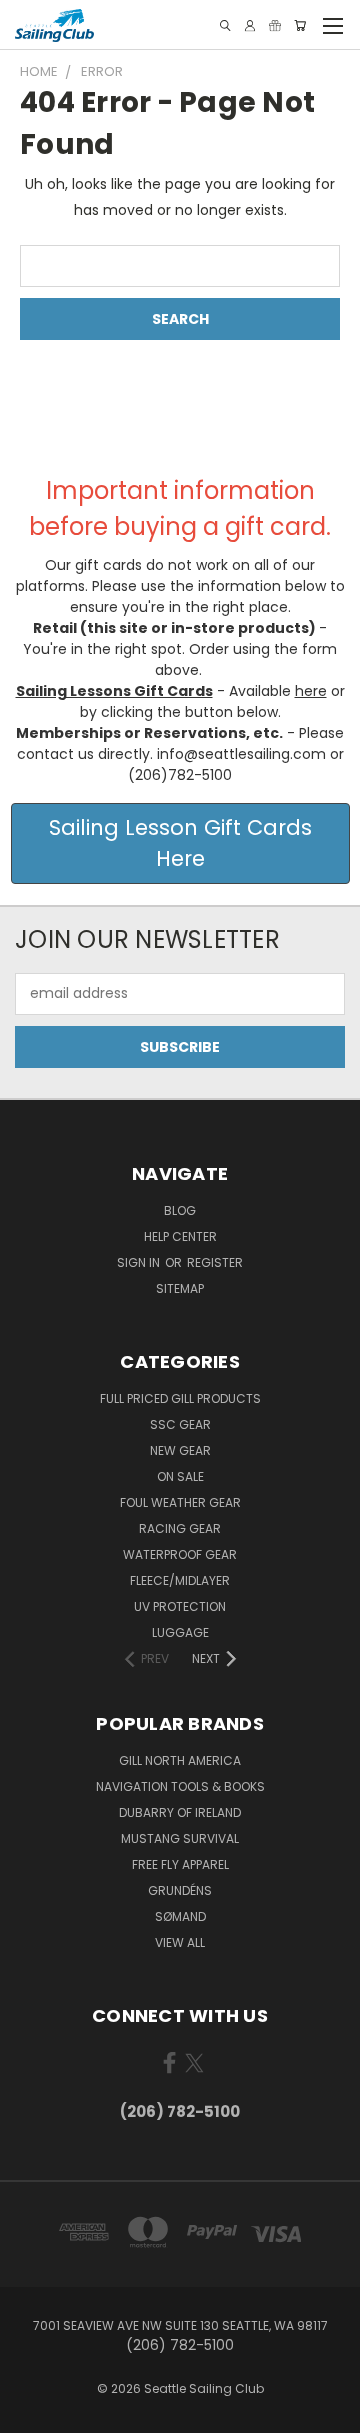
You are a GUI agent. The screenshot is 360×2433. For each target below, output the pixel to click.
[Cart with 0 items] (300, 25)
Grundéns (180, 1890)
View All (180, 1942)
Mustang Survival (180, 1838)
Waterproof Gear (180, 1554)
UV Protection (180, 1606)
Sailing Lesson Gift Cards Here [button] (180, 843)
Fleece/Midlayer (180, 1580)
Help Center (180, 1236)
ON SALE (180, 1476)
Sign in (140, 1262)
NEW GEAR (180, 1450)
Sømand (180, 1916)
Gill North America (180, 1760)
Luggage (180, 1632)
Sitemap (180, 1288)
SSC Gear (180, 1424)
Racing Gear (180, 1528)
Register (215, 1262)
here (311, 691)
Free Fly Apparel (180, 1864)
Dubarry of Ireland (180, 1812)
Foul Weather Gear (180, 1502)
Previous (31, 2413)
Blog (180, 1210)
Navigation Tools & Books (180, 1786)
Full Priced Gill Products (180, 1398)
